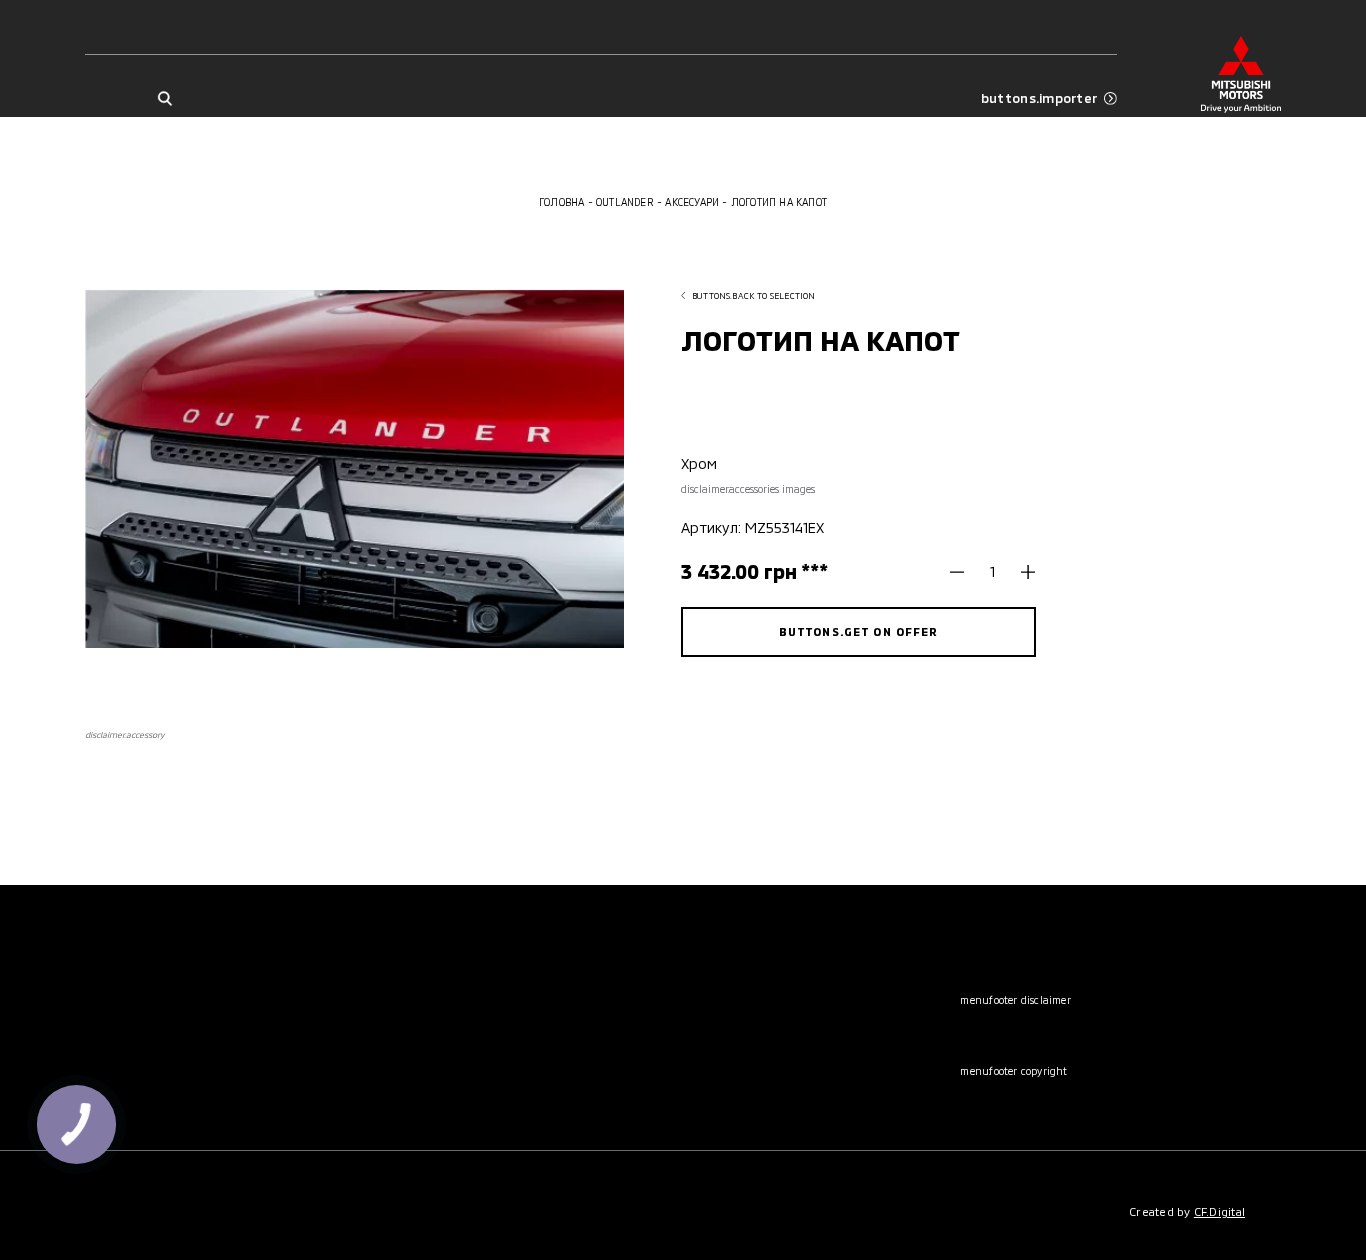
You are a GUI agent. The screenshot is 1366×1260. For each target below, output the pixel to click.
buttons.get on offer (859, 631)
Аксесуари (692, 202)
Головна (561, 202)
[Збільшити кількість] (1021, 572)
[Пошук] (164, 98)
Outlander (625, 202)
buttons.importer (1039, 98)
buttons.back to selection (753, 295)
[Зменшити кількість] (964, 572)
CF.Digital (1219, 1211)
